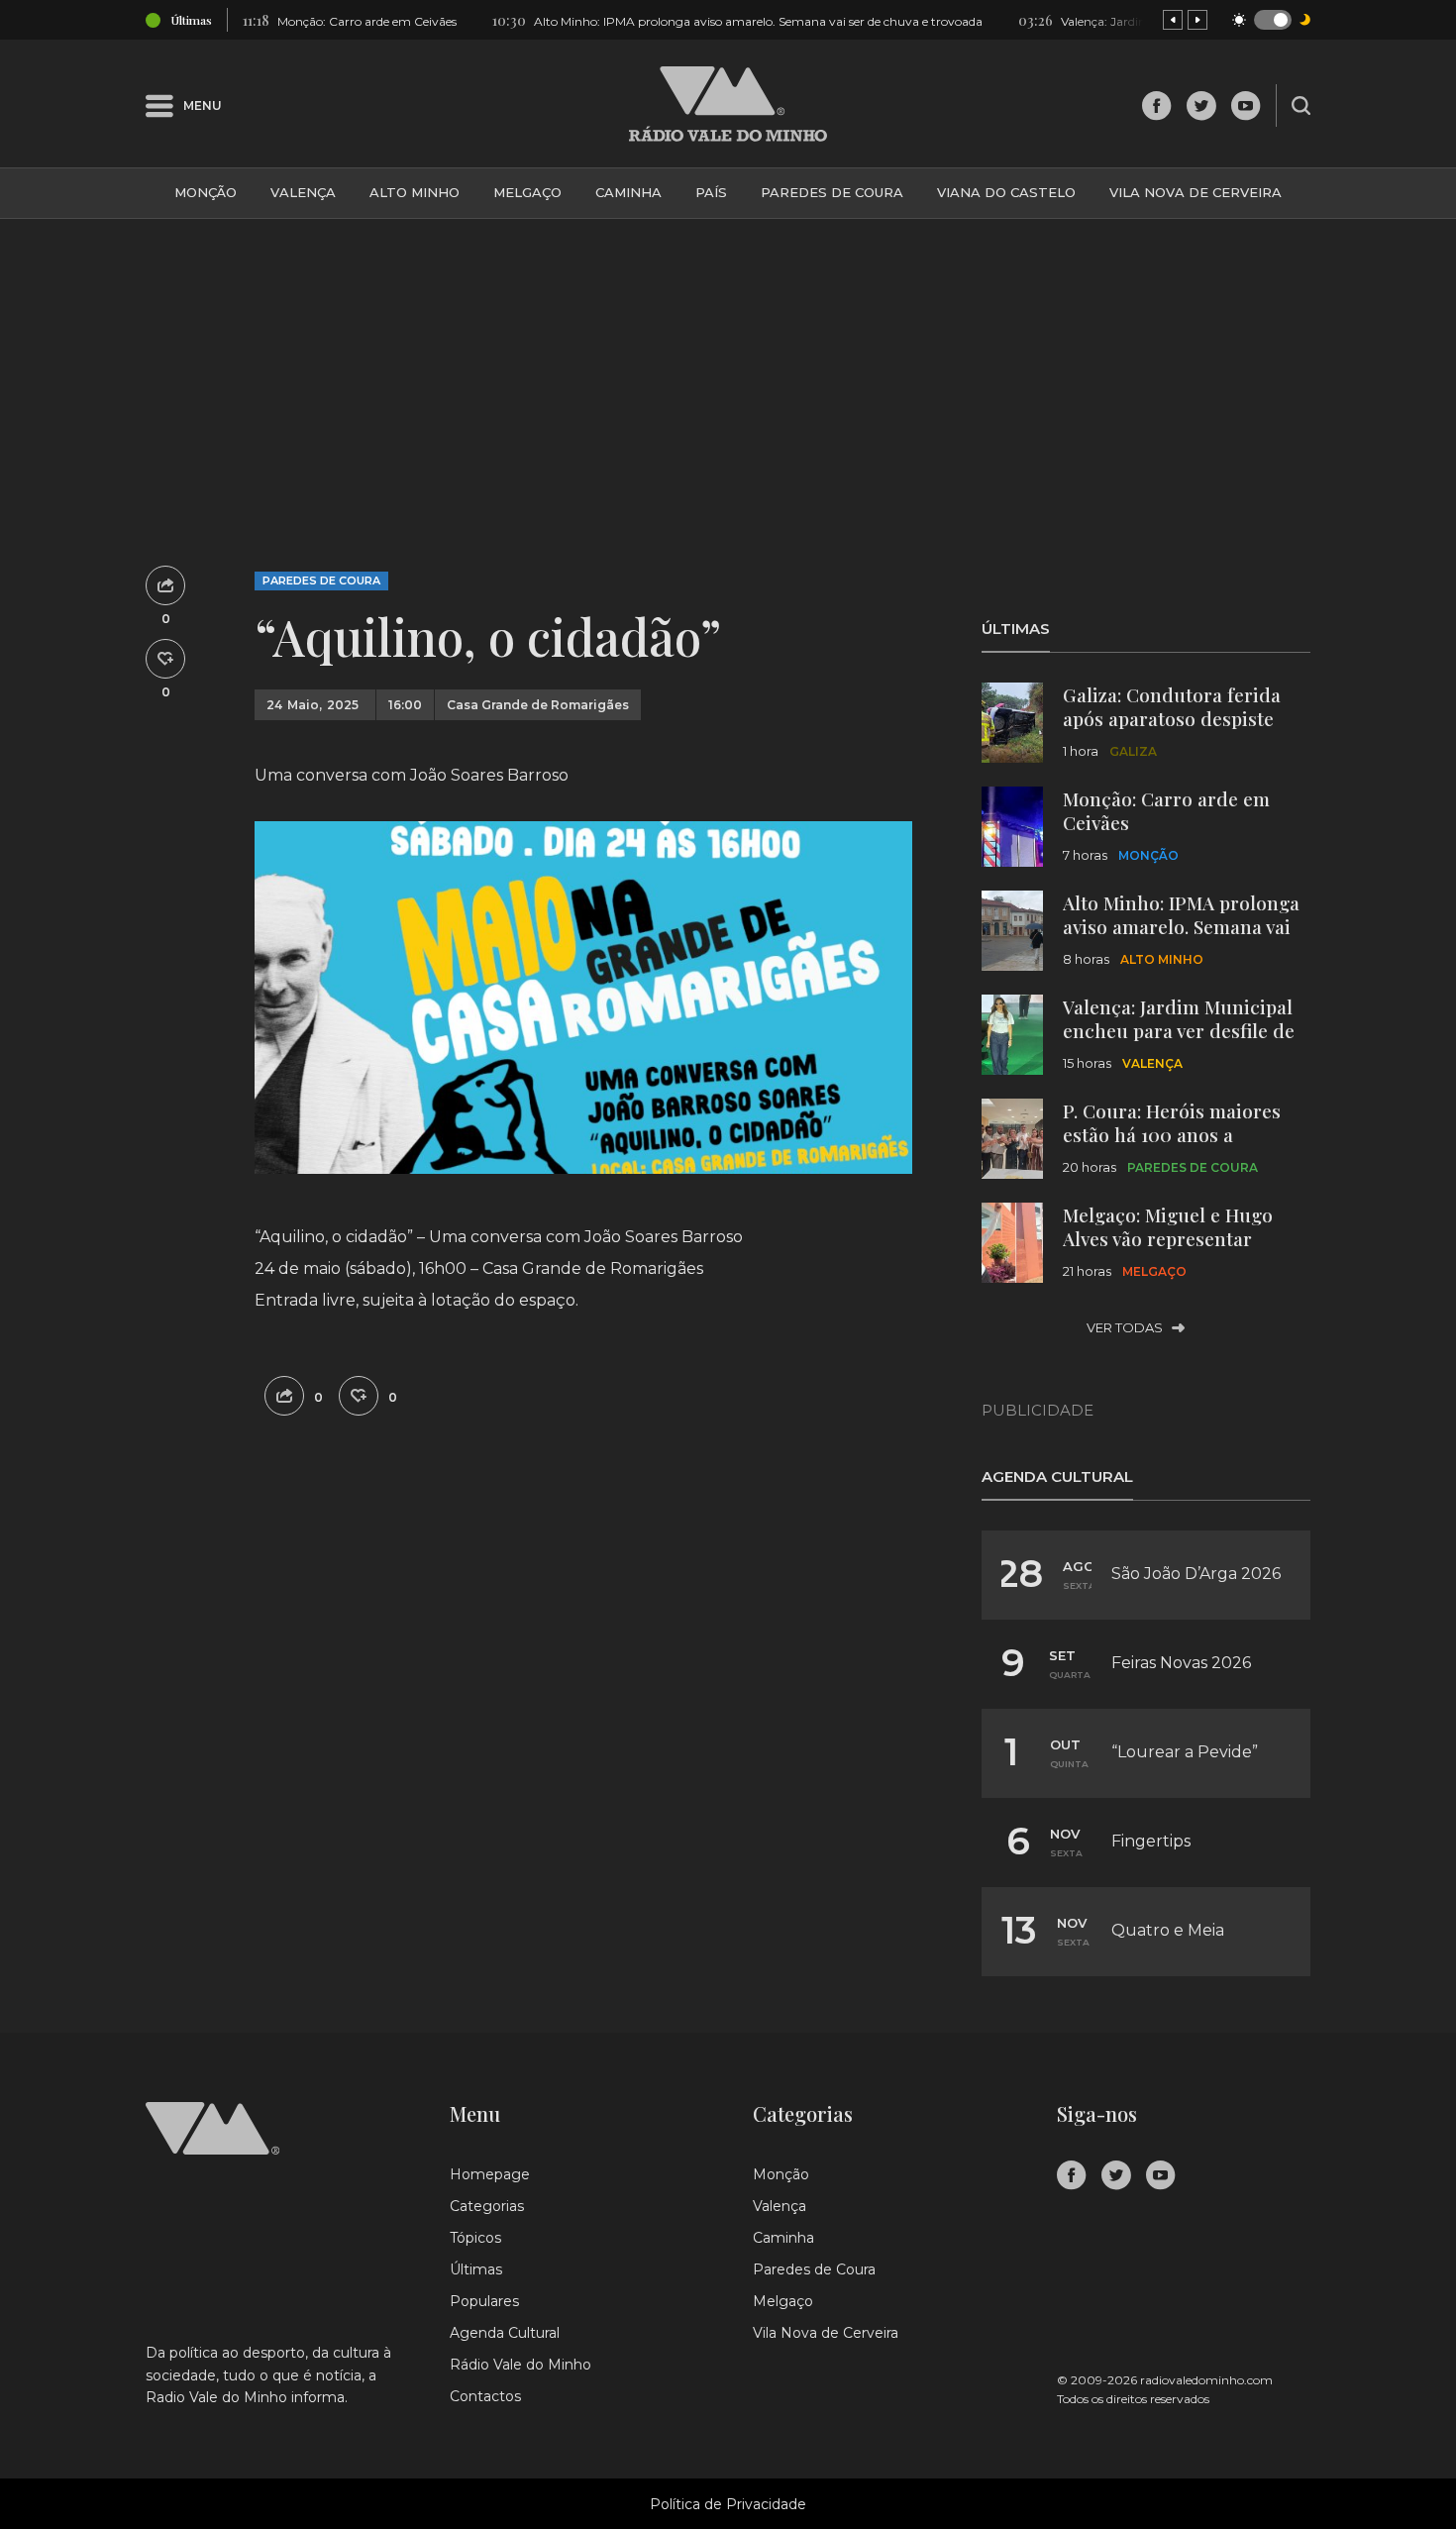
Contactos (485, 2396)
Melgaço (527, 192)
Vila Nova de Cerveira (1196, 192)
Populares (484, 2301)
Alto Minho (415, 192)
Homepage (490, 2174)
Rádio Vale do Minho (520, 2365)
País (711, 192)
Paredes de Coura (832, 192)
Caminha (628, 192)
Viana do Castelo (1006, 192)
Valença (303, 192)
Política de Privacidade (728, 2504)
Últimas (476, 2269)
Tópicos (475, 2238)
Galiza (1133, 751)
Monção (206, 192)
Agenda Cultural (505, 2333)
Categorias (487, 2206)
